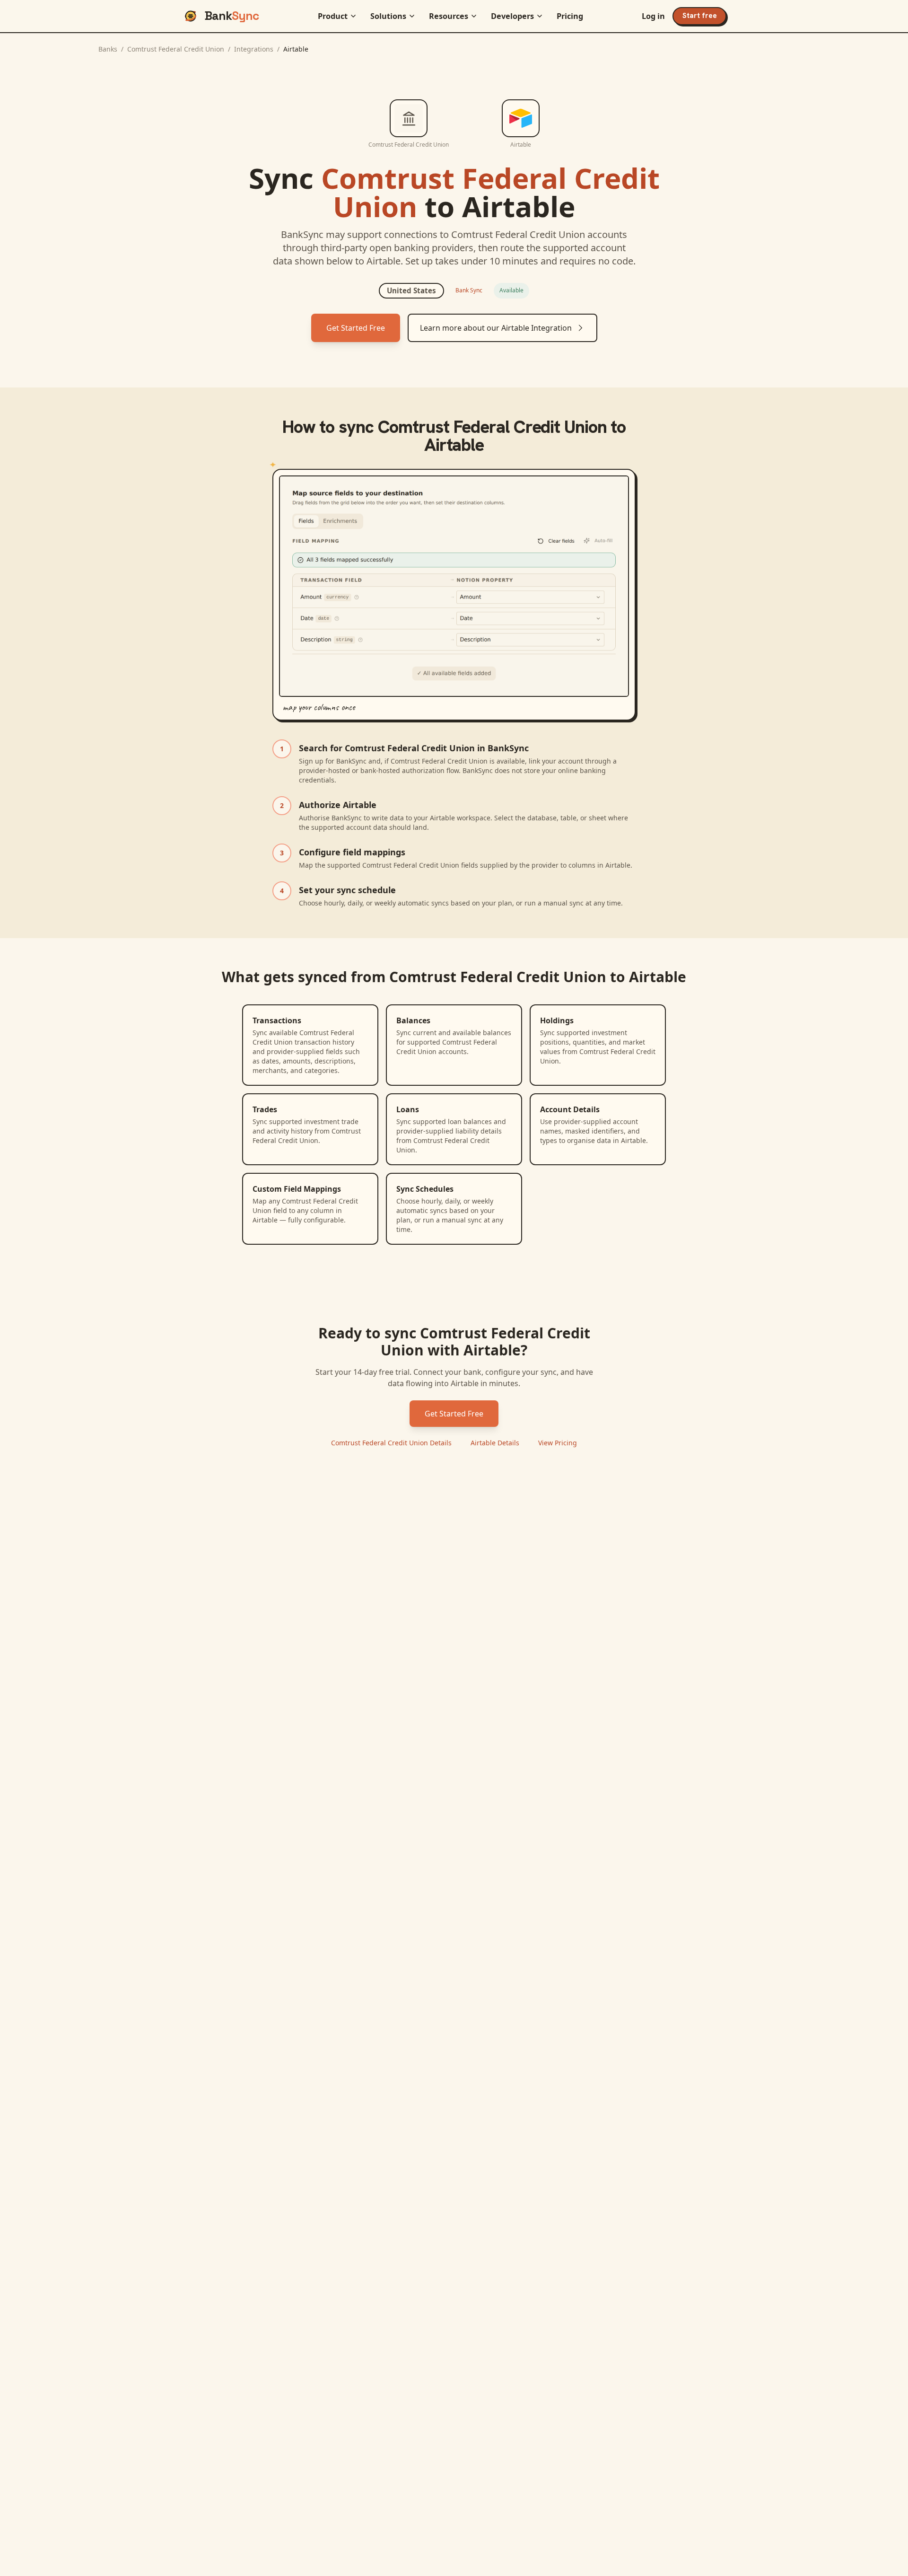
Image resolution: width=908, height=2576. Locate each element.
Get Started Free (356, 328)
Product (333, 16)
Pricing (570, 16)
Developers (512, 16)
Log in (653, 16)
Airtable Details (495, 1443)
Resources (449, 16)
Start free (700, 16)
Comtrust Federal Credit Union (176, 49)
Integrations (254, 49)
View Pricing (558, 1443)
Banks (108, 49)
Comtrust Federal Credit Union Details (391, 1443)
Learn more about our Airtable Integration (496, 328)
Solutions (388, 16)
